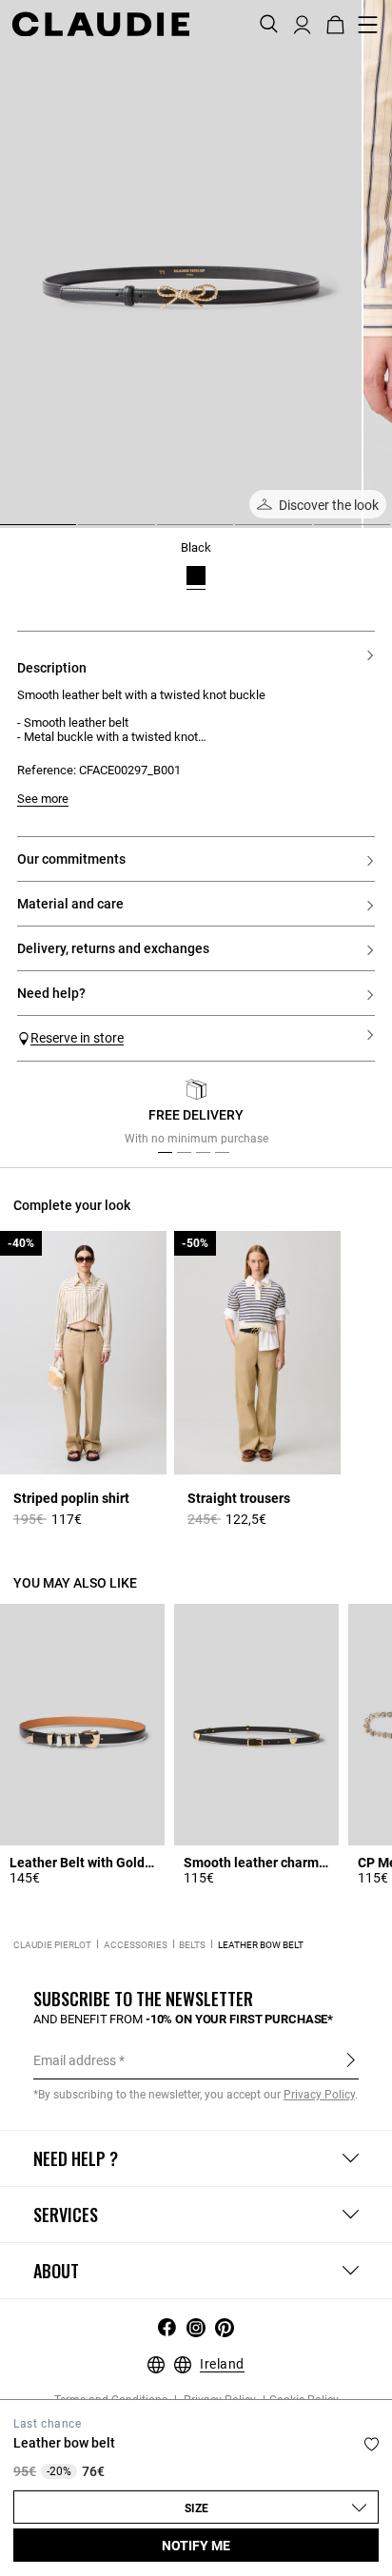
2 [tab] (86, 532)
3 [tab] (165, 532)
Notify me (196, 2546)
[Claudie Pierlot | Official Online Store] (100, 24)
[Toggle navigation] (368, 25)
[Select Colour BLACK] (196, 576)
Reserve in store (77, 1038)
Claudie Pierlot (52, 1945)
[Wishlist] (372, 2444)
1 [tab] (8, 532)
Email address (75, 2060)
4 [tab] (243, 532)
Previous (50, 1117)
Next (353, 1117)
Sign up (351, 2059)
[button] (302, 23)
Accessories (136, 1945)
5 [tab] (322, 532)
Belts (192, 1945)
